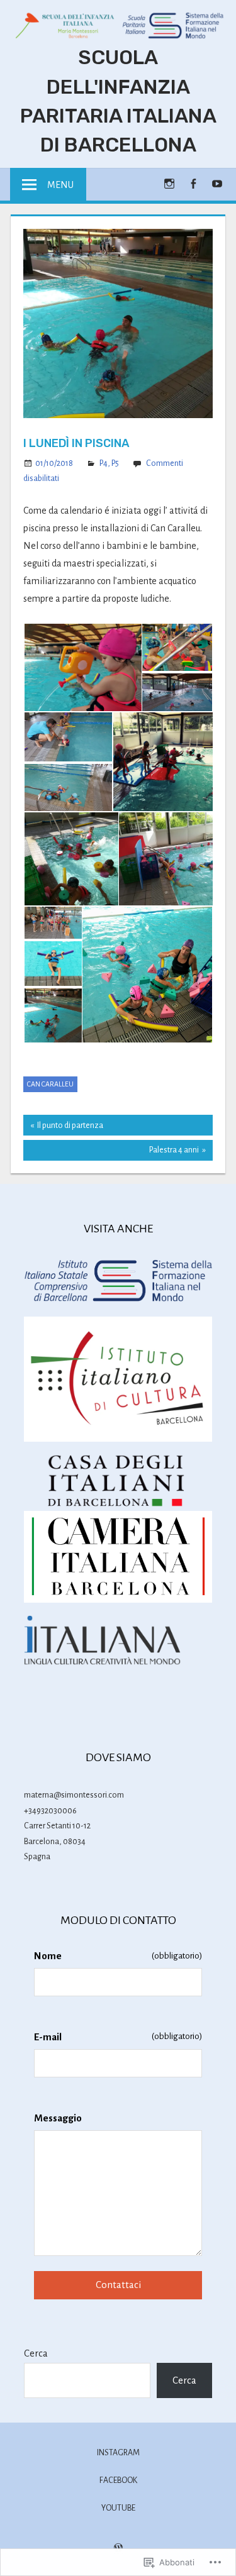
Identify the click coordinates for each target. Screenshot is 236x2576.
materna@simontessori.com (74, 1795)
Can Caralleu (50, 1084)
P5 (115, 463)
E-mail (118, 2037)
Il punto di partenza (63, 1128)
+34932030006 (50, 1811)
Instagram (118, 2453)
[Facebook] (193, 183)
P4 (104, 463)
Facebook (118, 2480)
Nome (118, 1956)
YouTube (118, 2508)
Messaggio (58, 2118)
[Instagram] (169, 183)
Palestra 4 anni (111, 1153)
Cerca (36, 2353)
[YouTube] (217, 183)
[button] (82, 667)
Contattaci (118, 2285)
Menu (60, 185)
